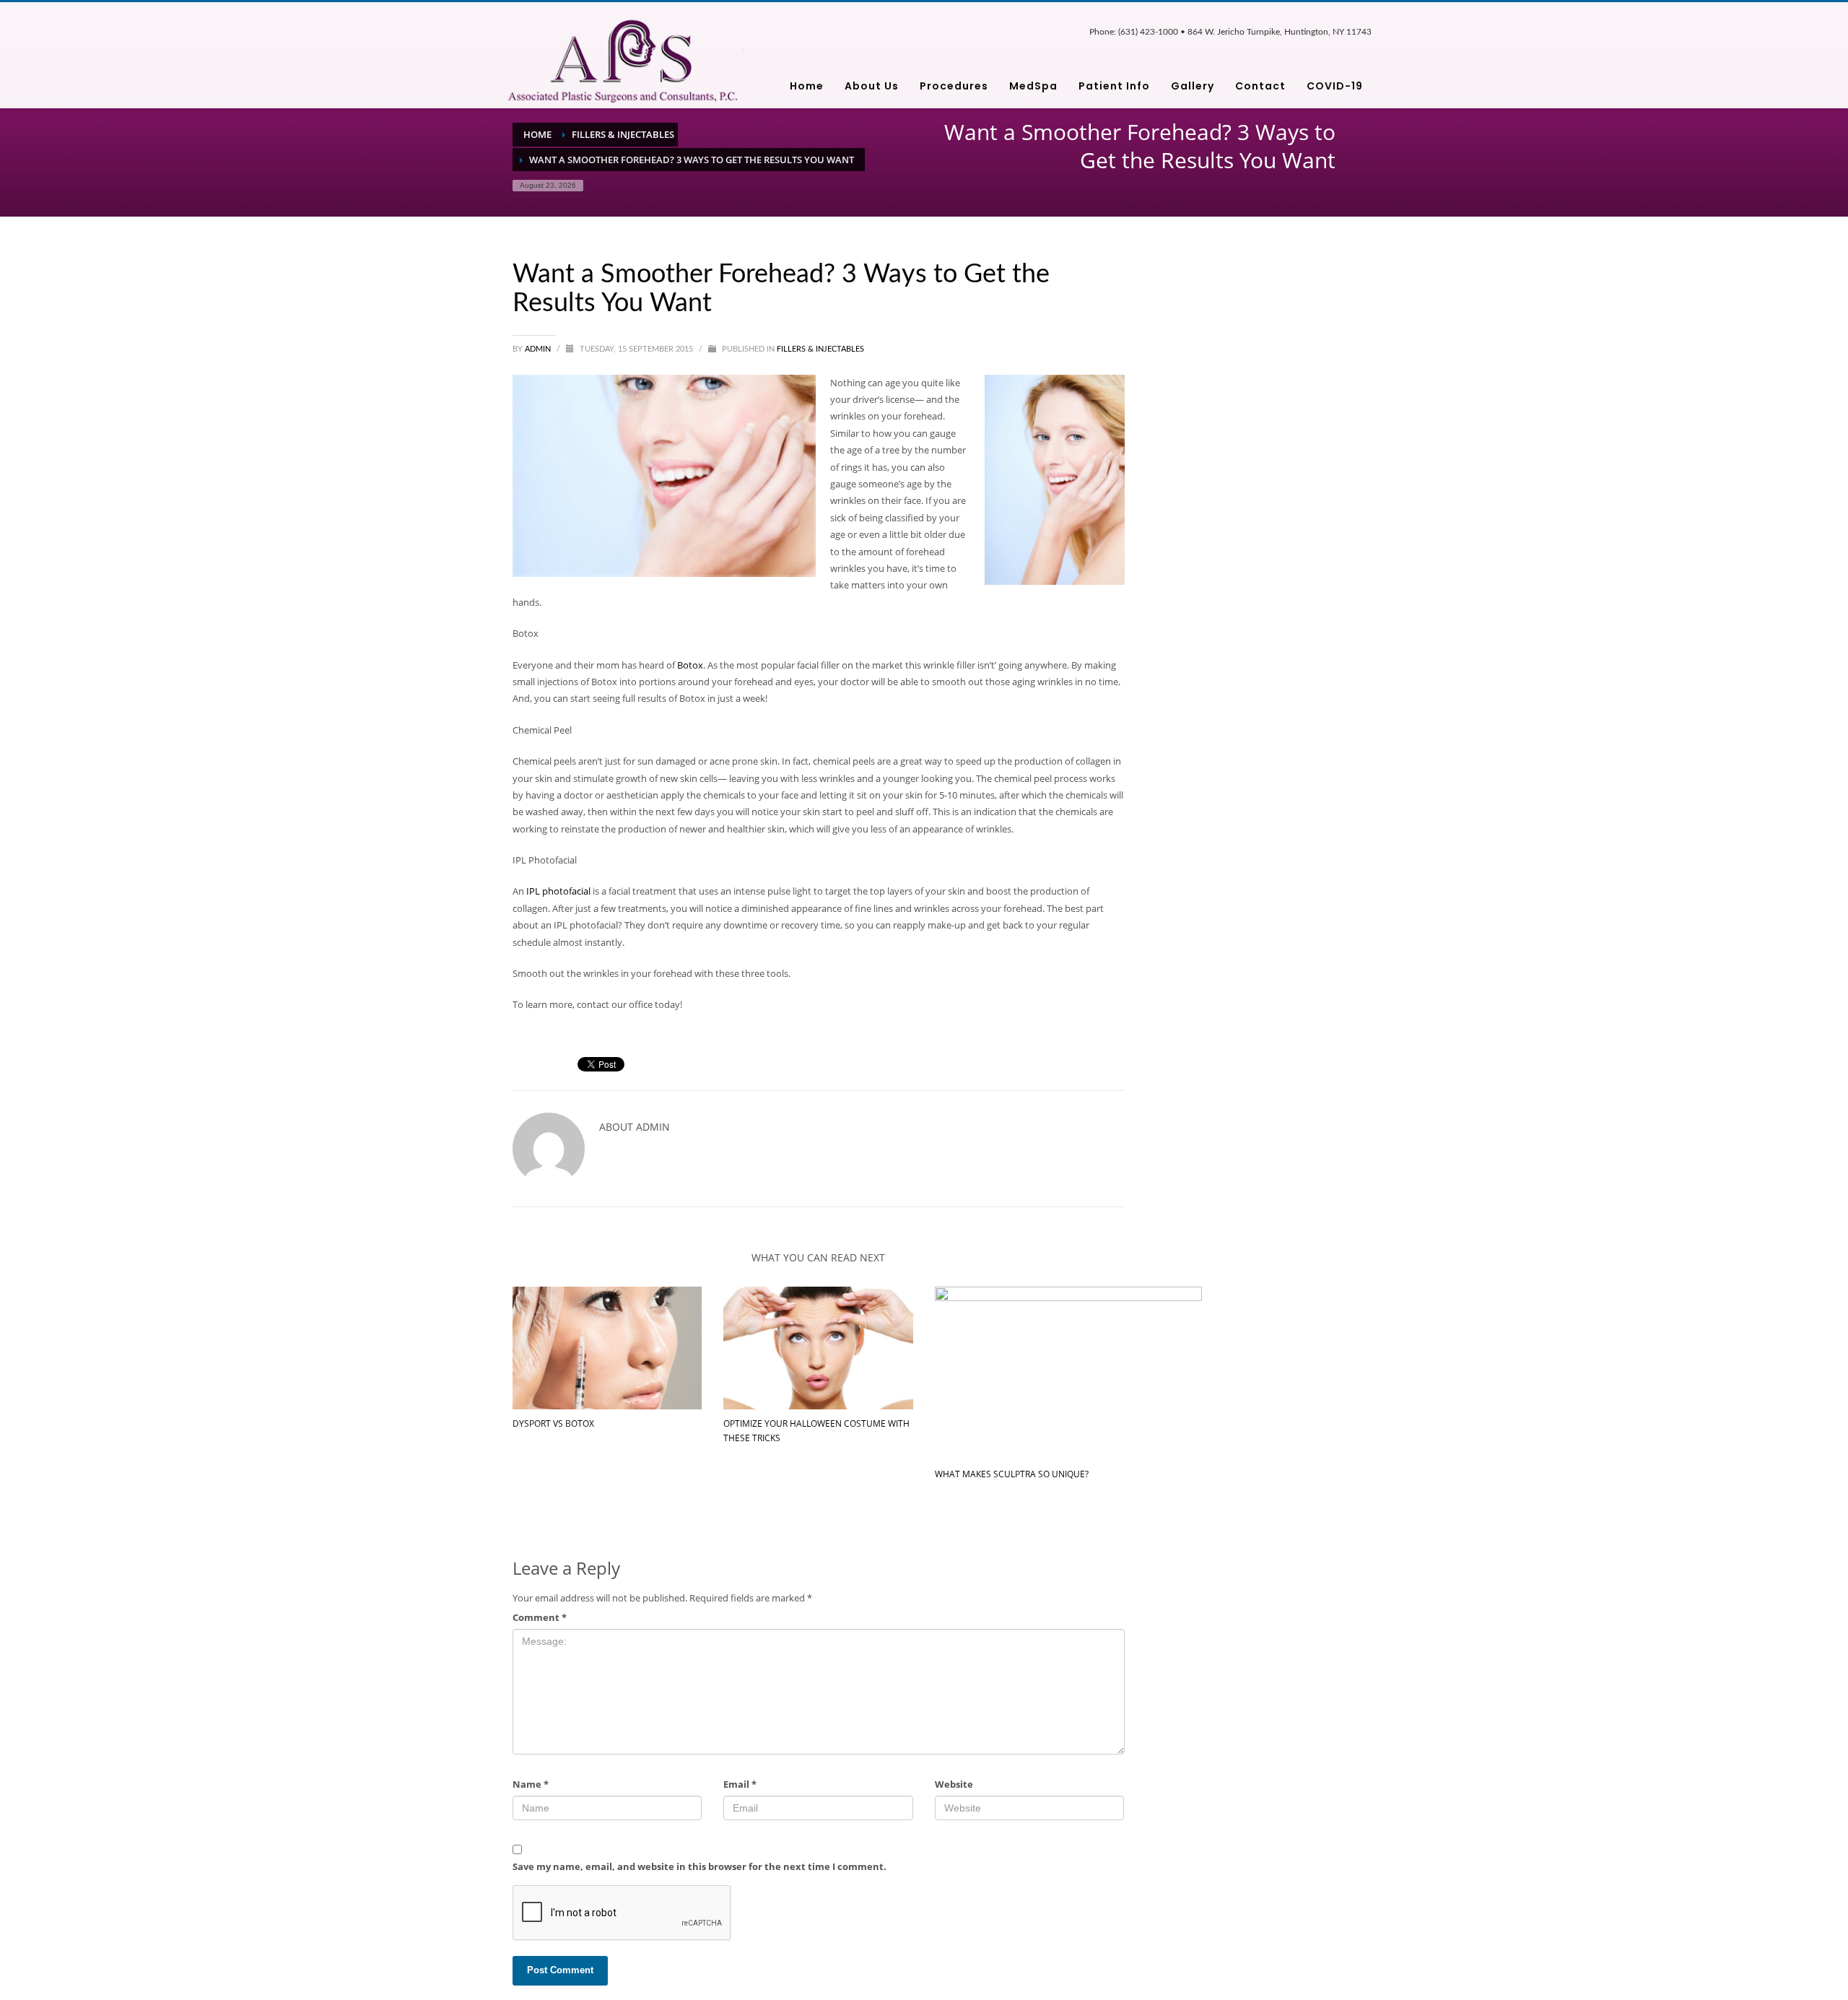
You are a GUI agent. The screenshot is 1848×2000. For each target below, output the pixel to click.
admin (539, 349)
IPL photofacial (558, 891)
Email (740, 1784)
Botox (690, 665)
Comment (540, 1617)
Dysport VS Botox (553, 1423)
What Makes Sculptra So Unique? (1012, 1474)
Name (531, 1784)
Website (954, 1784)
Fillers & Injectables (820, 349)
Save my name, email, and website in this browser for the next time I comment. (699, 1866)
